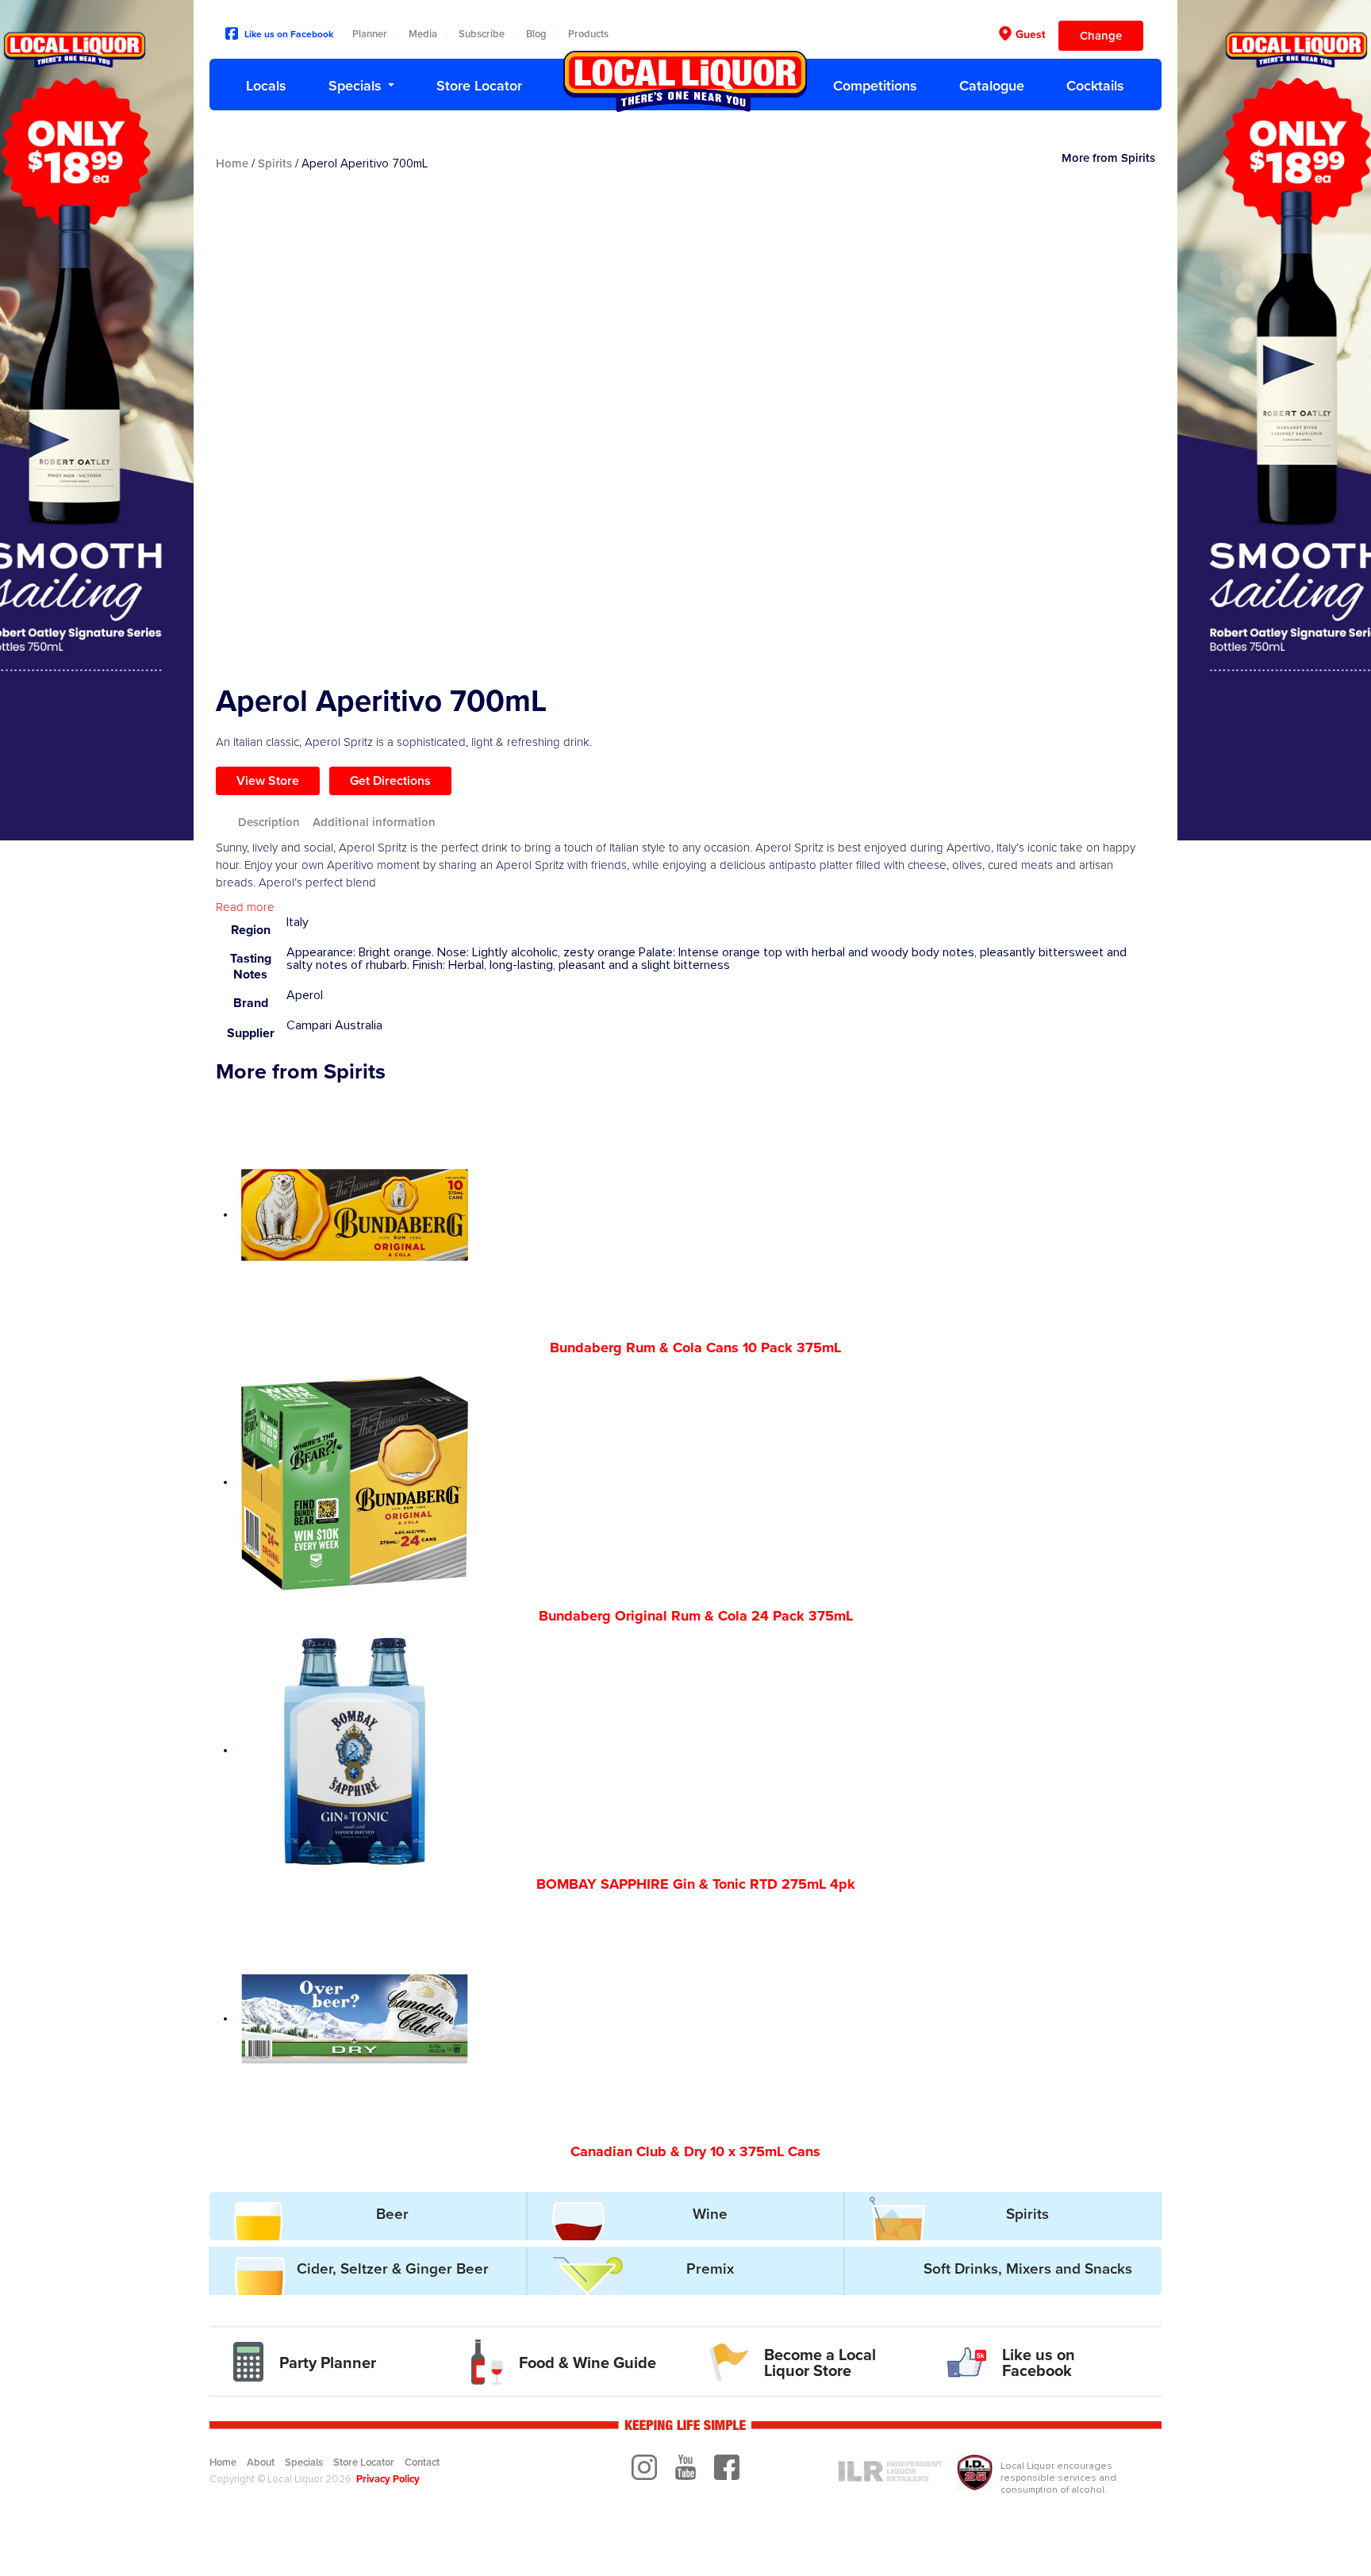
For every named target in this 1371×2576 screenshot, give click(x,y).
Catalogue (992, 86)
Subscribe (482, 34)
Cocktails (1095, 86)
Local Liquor (685, 81)
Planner (370, 34)
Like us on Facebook (289, 34)
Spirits (275, 163)
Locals (266, 86)
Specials (355, 86)
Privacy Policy (388, 2479)
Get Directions (390, 781)
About (261, 2463)
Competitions (875, 86)
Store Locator (479, 86)
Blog (536, 34)
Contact (422, 2463)
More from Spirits (1108, 158)
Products (588, 34)
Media (423, 34)
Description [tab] (269, 822)
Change (1101, 36)
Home (232, 163)
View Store (268, 781)
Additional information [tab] (374, 822)
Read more (245, 907)
